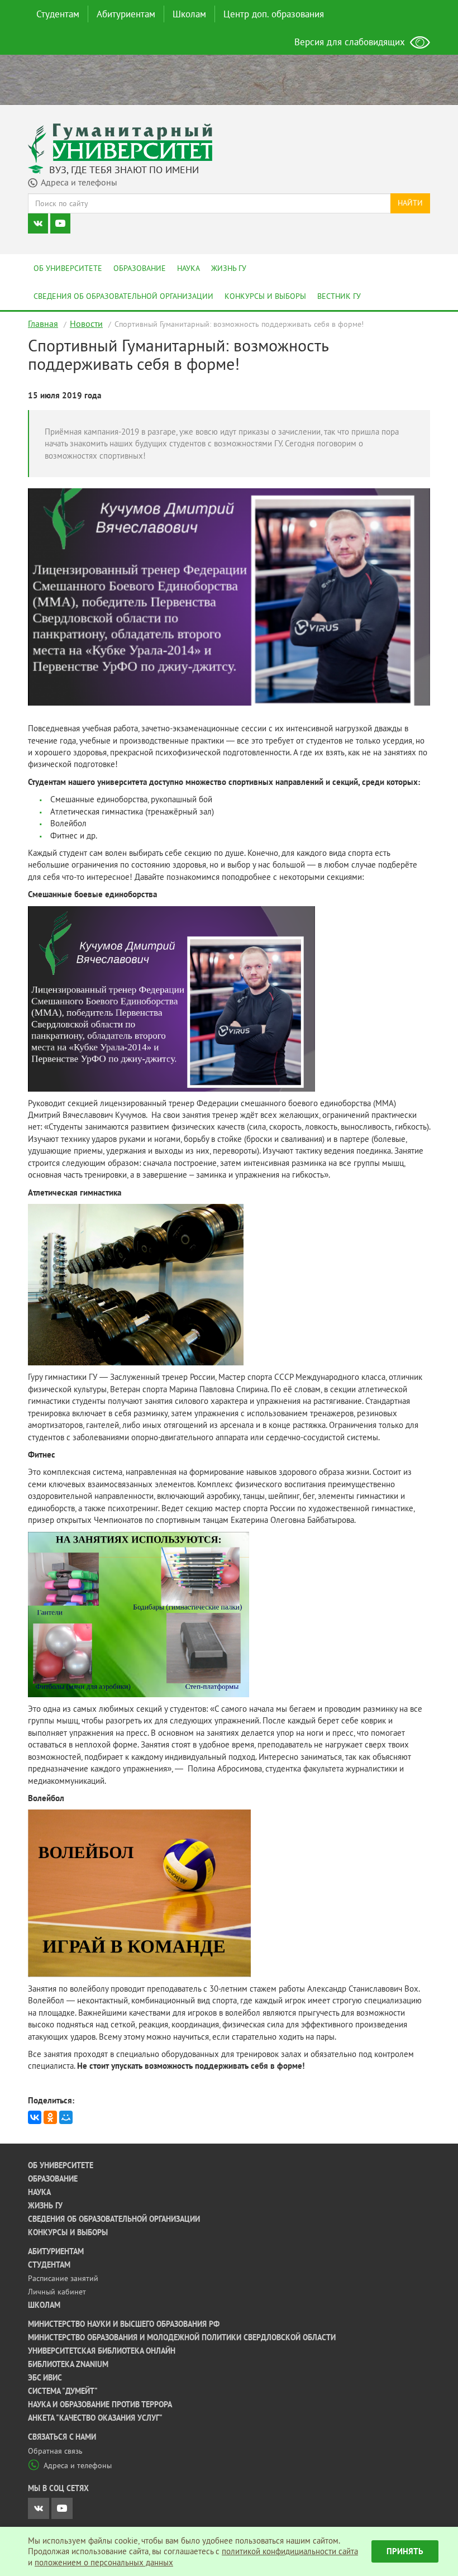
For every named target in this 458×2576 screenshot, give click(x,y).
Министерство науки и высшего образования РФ (124, 2324)
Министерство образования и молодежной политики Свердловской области (182, 2337)
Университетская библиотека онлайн (102, 2351)
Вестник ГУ (339, 296)
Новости (86, 323)
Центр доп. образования (274, 14)
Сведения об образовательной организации (123, 296)
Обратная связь (55, 2451)
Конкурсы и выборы (265, 296)
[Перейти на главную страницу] (120, 142)
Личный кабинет (57, 2292)
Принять (405, 2551)
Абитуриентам (126, 14)
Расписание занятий (63, 2278)
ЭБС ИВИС (45, 2378)
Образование (140, 268)
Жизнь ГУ (229, 268)
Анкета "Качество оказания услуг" (95, 2418)
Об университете (68, 268)
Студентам (58, 14)
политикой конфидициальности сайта (290, 2551)
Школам (189, 14)
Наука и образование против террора (100, 2404)
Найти (410, 203)
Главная (43, 323)
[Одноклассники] (50, 2117)
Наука (189, 268)
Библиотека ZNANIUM (68, 2364)
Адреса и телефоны (78, 2465)
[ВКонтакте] (35, 2117)
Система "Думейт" (63, 2391)
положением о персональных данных (104, 2562)
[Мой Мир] (66, 2117)
